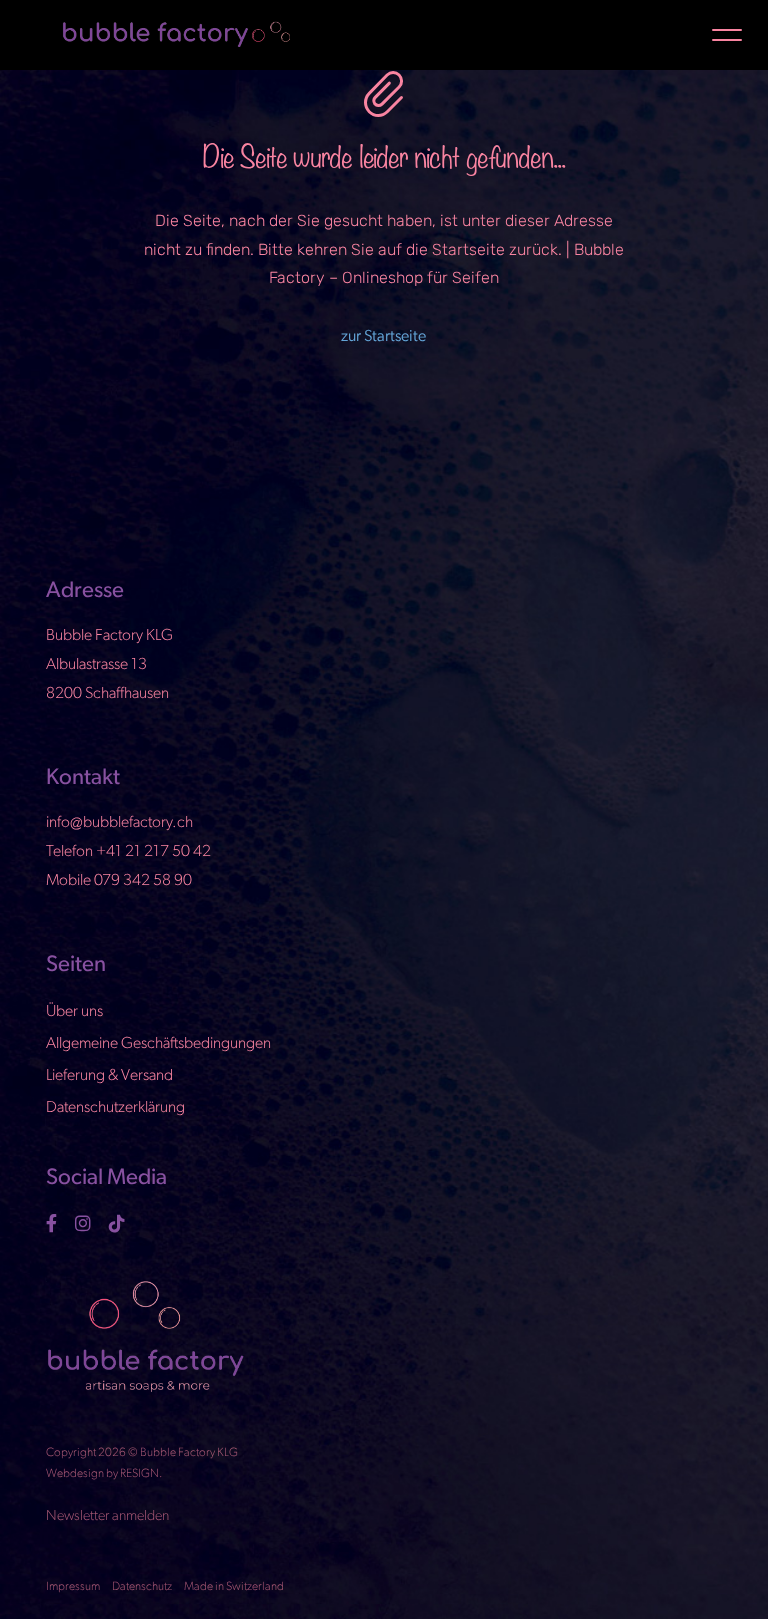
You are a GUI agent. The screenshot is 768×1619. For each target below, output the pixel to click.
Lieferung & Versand (109, 1076)
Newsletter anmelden (107, 1516)
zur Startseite (383, 337)
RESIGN (139, 1474)
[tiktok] (119, 1223)
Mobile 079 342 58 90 (119, 881)
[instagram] (85, 1223)
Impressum (73, 1587)
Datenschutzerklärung (115, 1108)
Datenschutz (142, 1587)
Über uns (74, 1012)
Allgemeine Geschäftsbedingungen (158, 1044)
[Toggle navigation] (727, 34)
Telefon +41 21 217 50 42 (128, 852)
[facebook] (54, 1223)
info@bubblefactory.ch (119, 823)
